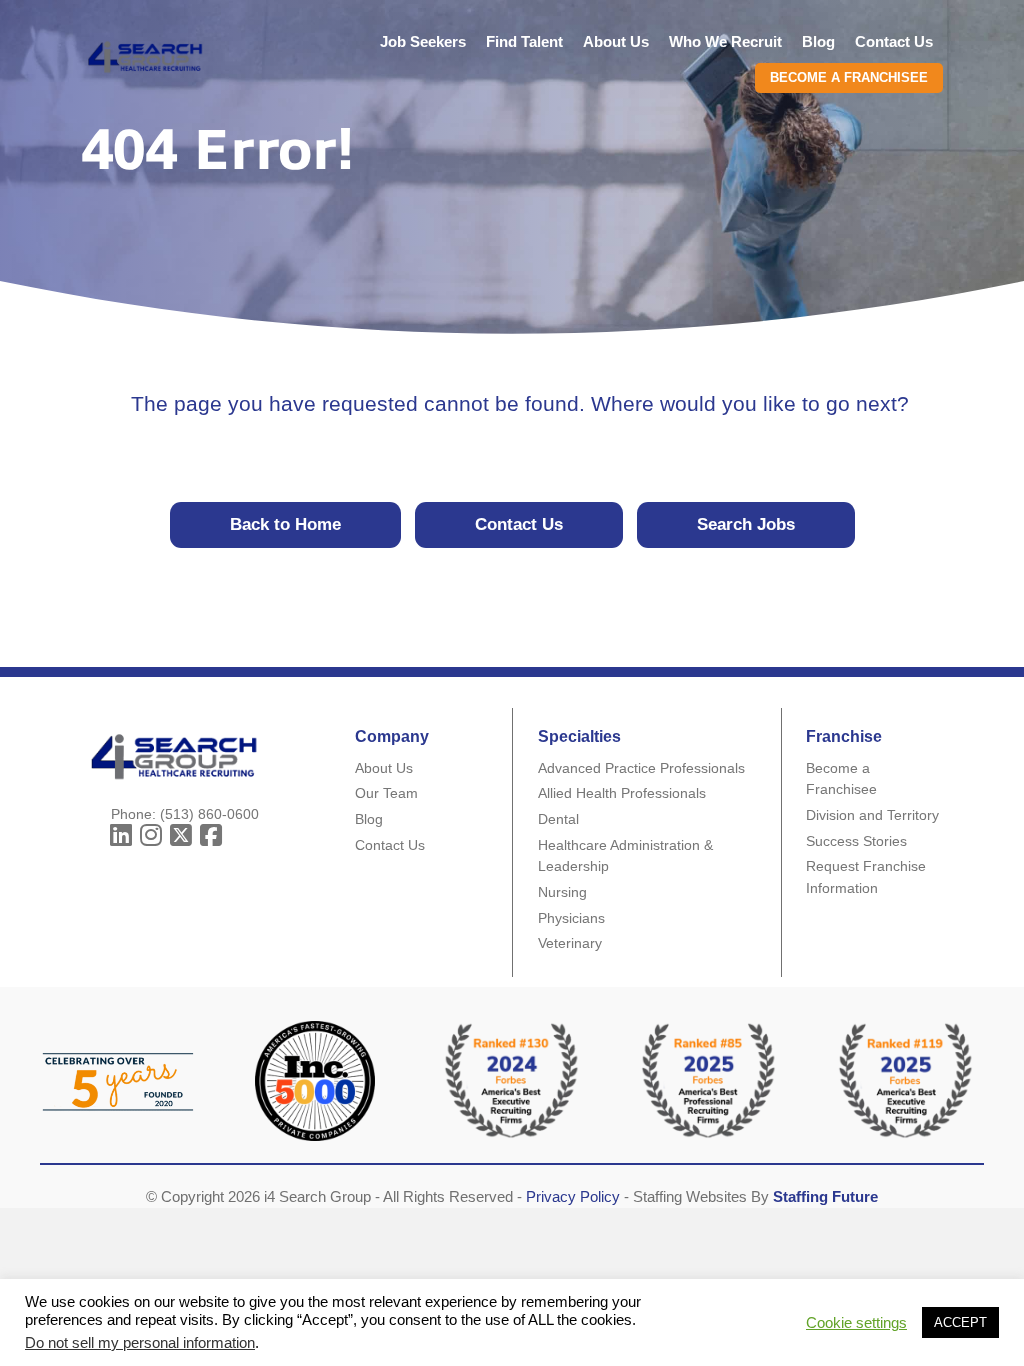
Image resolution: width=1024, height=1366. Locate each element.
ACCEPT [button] (960, 1322)
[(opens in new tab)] (709, 1079)
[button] (121, 836)
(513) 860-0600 (209, 814)
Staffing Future (825, 1196)
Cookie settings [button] (856, 1323)
